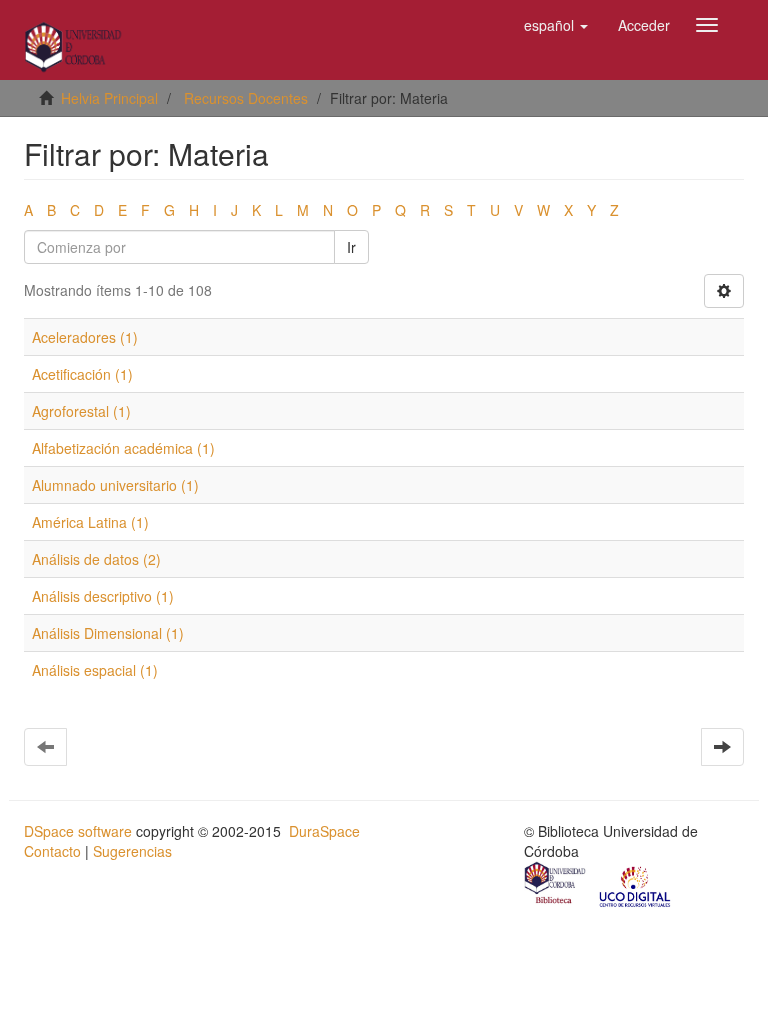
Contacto (52, 851)
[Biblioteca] (556, 885)
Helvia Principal (109, 98)
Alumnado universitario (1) (115, 485)
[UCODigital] (636, 885)
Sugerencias (132, 851)
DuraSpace (324, 831)
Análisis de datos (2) (96, 559)
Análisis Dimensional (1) (108, 633)
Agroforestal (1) (81, 411)
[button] (556, 25)
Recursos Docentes (246, 98)
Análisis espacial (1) (95, 670)
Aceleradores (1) (85, 337)
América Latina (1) (90, 522)
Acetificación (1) (82, 374)
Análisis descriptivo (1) (103, 596)
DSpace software (78, 831)
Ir (351, 247)
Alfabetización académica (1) (123, 448)
